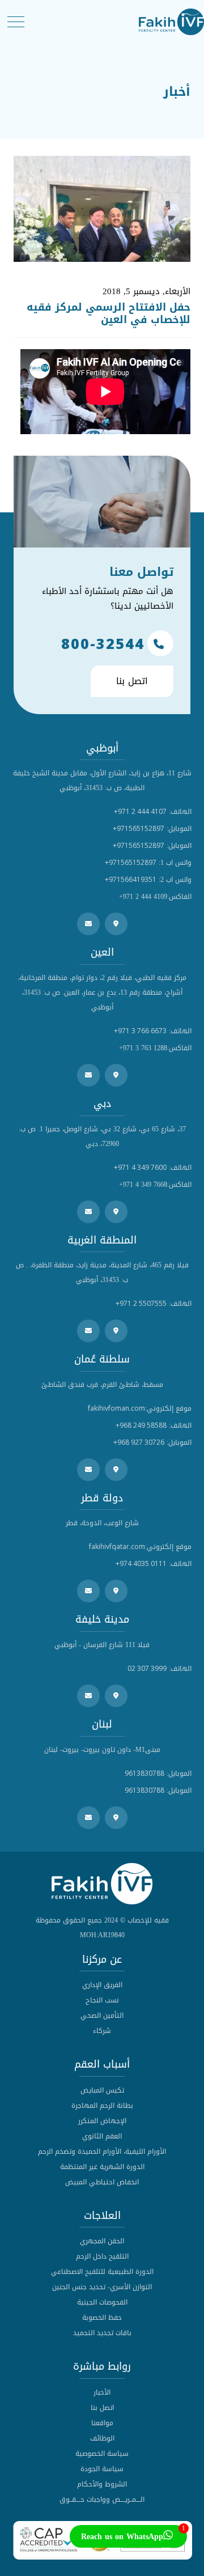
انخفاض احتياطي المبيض (102, 2182)
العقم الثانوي (102, 2136)
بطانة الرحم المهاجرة (102, 2106)
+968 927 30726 (139, 1442)
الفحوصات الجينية (102, 2302)
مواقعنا (102, 2423)
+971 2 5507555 (141, 1303)
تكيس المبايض (102, 2090)
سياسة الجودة (102, 2469)
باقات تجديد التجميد (102, 2333)
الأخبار (102, 2392)
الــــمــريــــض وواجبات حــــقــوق (102, 2499)
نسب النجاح (102, 2000)
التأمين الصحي (102, 2015)
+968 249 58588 (141, 1425)
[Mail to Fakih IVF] (88, 924)
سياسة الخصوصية (102, 2454)
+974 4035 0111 (141, 1563)
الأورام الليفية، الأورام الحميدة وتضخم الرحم (102, 2151)
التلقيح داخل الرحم (102, 2256)
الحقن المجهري (102, 2241)
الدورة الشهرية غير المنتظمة (102, 2167)
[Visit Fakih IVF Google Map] (116, 924)
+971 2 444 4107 (140, 811)
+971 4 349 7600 (140, 1167)
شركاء (102, 2031)
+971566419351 (131, 879)
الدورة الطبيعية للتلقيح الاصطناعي (102, 2272)
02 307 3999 (147, 1668)
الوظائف (102, 2438)
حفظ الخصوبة (102, 2318)
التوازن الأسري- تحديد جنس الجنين (102, 2287)
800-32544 (103, 643)
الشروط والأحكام (102, 2484)
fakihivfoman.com (116, 1408)
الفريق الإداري (102, 1985)
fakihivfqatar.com (117, 1546)
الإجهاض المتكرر (102, 2121)
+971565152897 (139, 828)
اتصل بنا (132, 681)
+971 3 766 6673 (140, 1031)
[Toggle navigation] (16, 22)
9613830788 (144, 1773)
